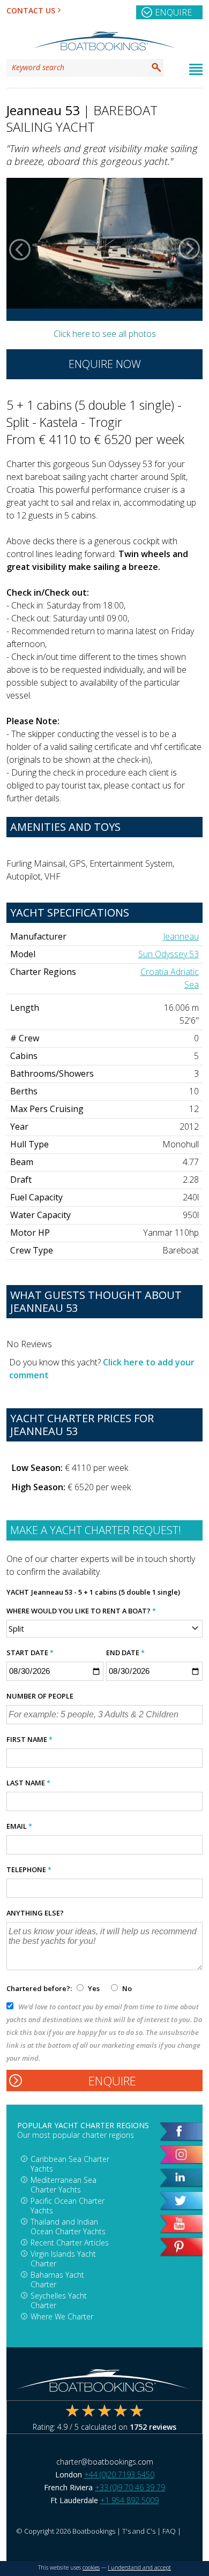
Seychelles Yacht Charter (59, 2300)
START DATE (30, 1653)
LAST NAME (28, 1783)
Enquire (173, 12)
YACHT (18, 1592)
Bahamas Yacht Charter (57, 2280)
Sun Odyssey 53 (169, 954)
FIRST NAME (29, 1739)
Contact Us (31, 10)
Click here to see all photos (105, 334)
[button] (20, 249)
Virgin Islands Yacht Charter (63, 2259)
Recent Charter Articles (70, 2243)
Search (156, 67)
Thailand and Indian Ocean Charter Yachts (68, 2226)
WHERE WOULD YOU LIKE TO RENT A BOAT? (81, 1611)
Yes (94, 1988)
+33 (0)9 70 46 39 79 (130, 2487)
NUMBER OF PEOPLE (40, 1696)
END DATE (125, 1653)
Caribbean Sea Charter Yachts (70, 2164)
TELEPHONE (29, 1869)
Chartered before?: (39, 1988)
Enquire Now (105, 364)
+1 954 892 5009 (129, 2500)
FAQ (169, 2531)
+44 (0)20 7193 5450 (119, 2474)
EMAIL (19, 1826)
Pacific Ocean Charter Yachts (68, 2206)
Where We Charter (62, 2316)
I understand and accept (139, 2567)
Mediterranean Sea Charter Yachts (64, 2185)
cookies (91, 2567)
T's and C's (139, 2531)
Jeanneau (181, 936)
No (126, 1988)
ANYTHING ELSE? (35, 1913)
